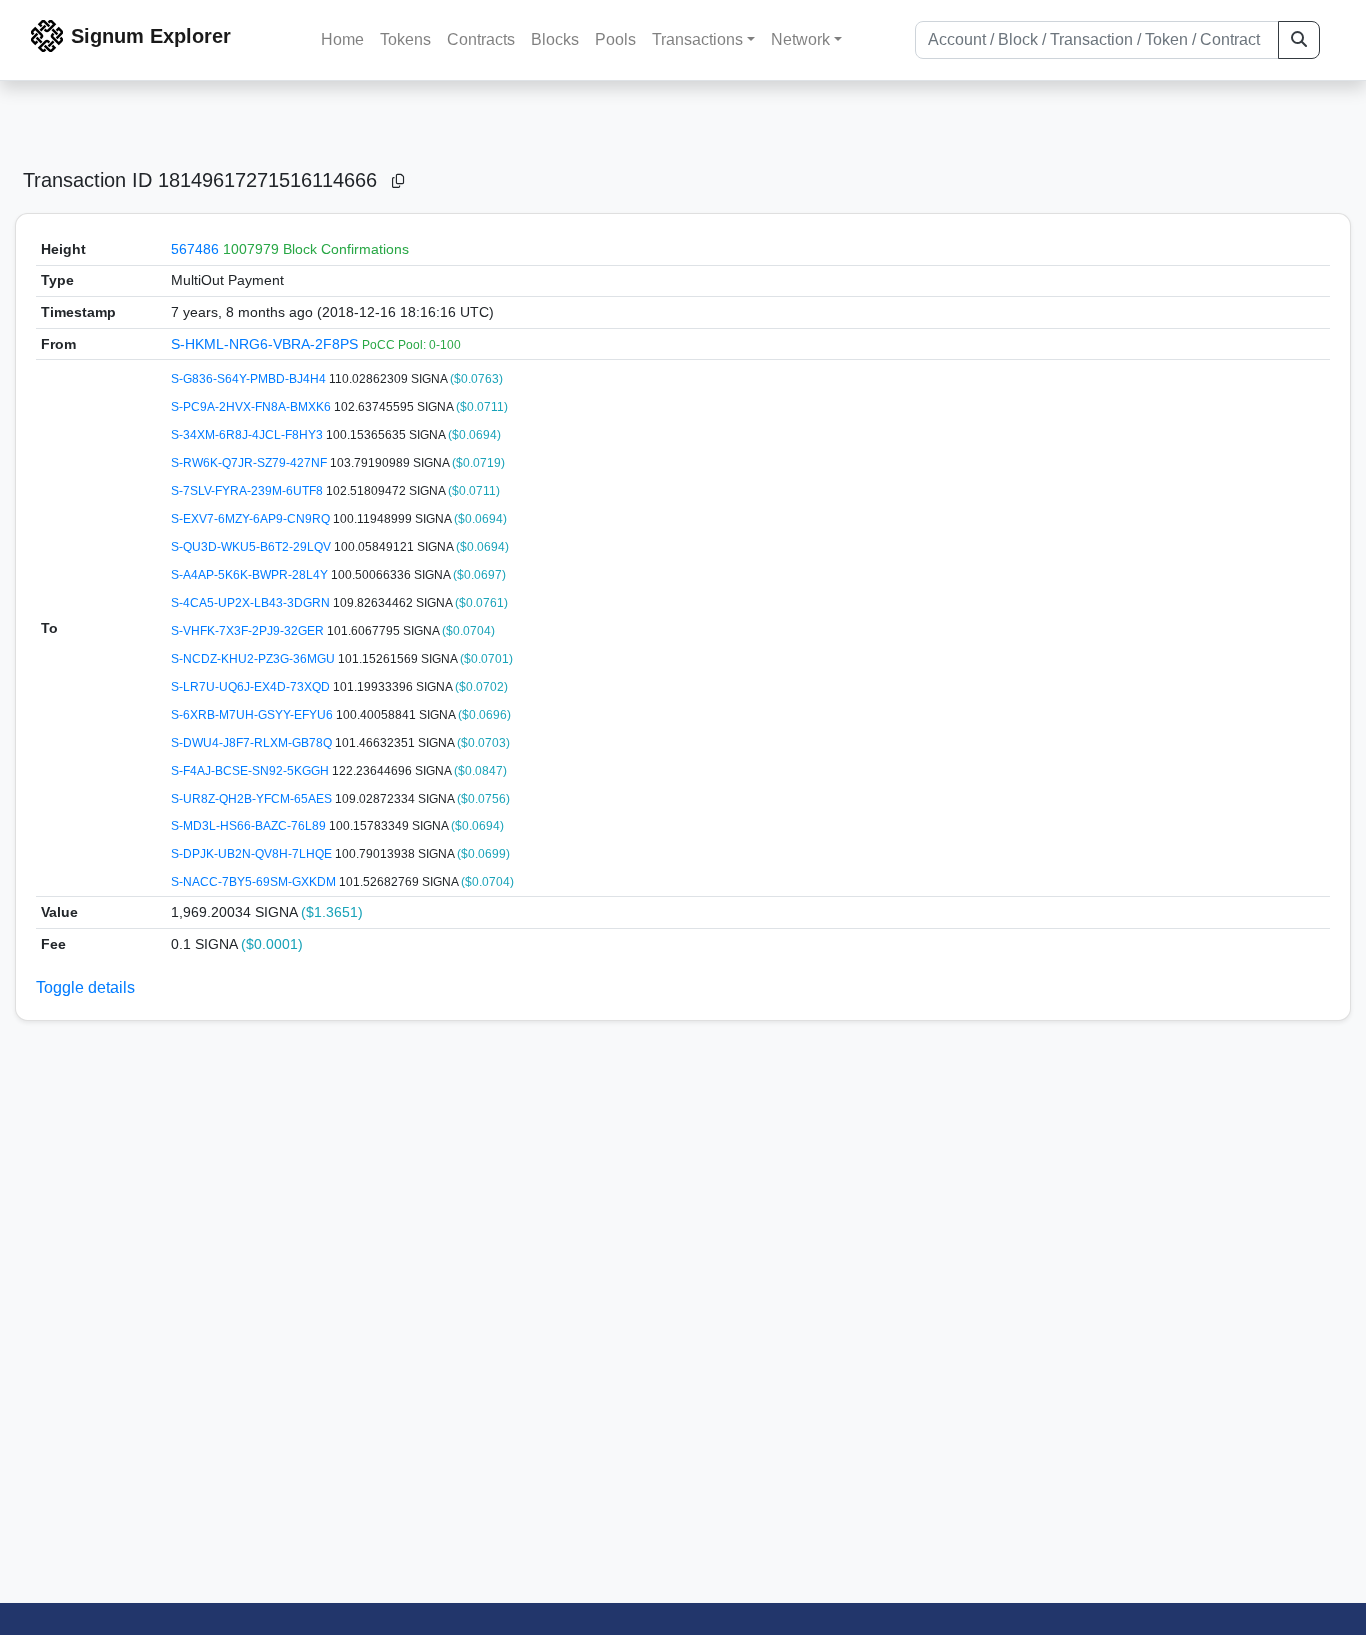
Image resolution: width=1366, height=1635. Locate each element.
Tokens (405, 39)
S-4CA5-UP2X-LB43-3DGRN (252, 603)
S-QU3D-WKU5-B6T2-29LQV (252, 547)
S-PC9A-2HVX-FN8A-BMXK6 (252, 407)
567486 (195, 249)
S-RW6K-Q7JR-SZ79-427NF (250, 463)
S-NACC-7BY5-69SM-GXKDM (255, 882)
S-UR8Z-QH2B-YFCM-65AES (253, 799)
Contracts (481, 39)
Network (800, 39)
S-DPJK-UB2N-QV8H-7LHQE (253, 854)
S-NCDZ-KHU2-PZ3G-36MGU (254, 659)
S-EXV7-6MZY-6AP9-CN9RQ (252, 519)
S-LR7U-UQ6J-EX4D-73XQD (252, 687)
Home (342, 39)
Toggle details (85, 987)
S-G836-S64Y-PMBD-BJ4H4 (250, 379)
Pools (615, 39)
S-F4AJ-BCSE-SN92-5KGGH (251, 771)
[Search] (1299, 40)
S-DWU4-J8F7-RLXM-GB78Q (253, 743)
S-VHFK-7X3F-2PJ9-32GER (249, 631)
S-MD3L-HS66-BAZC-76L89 (250, 826)
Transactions (697, 39)
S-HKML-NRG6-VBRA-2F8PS (266, 344)
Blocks (555, 39)
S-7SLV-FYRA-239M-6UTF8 (248, 491)
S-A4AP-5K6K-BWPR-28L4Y (251, 575)
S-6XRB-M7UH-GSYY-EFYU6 (253, 715)
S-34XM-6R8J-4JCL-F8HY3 (248, 435)
